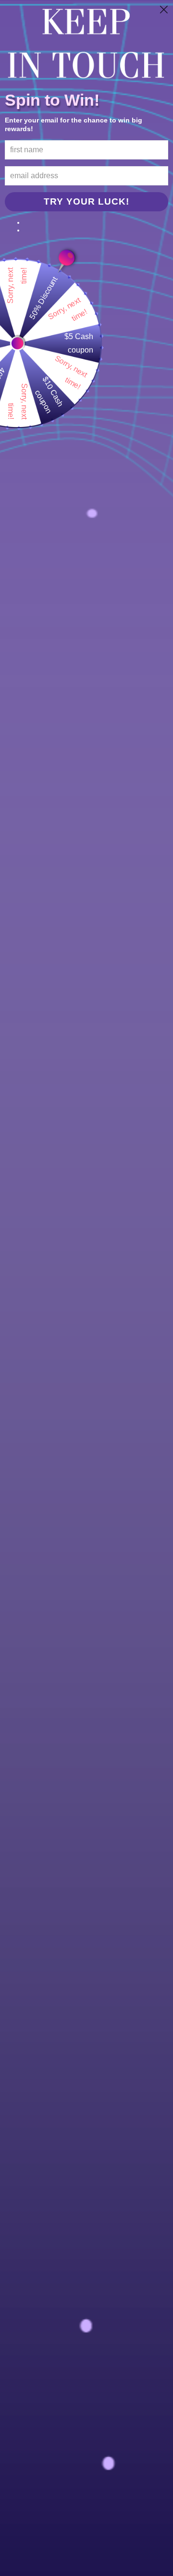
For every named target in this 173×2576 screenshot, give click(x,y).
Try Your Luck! (86, 201)
